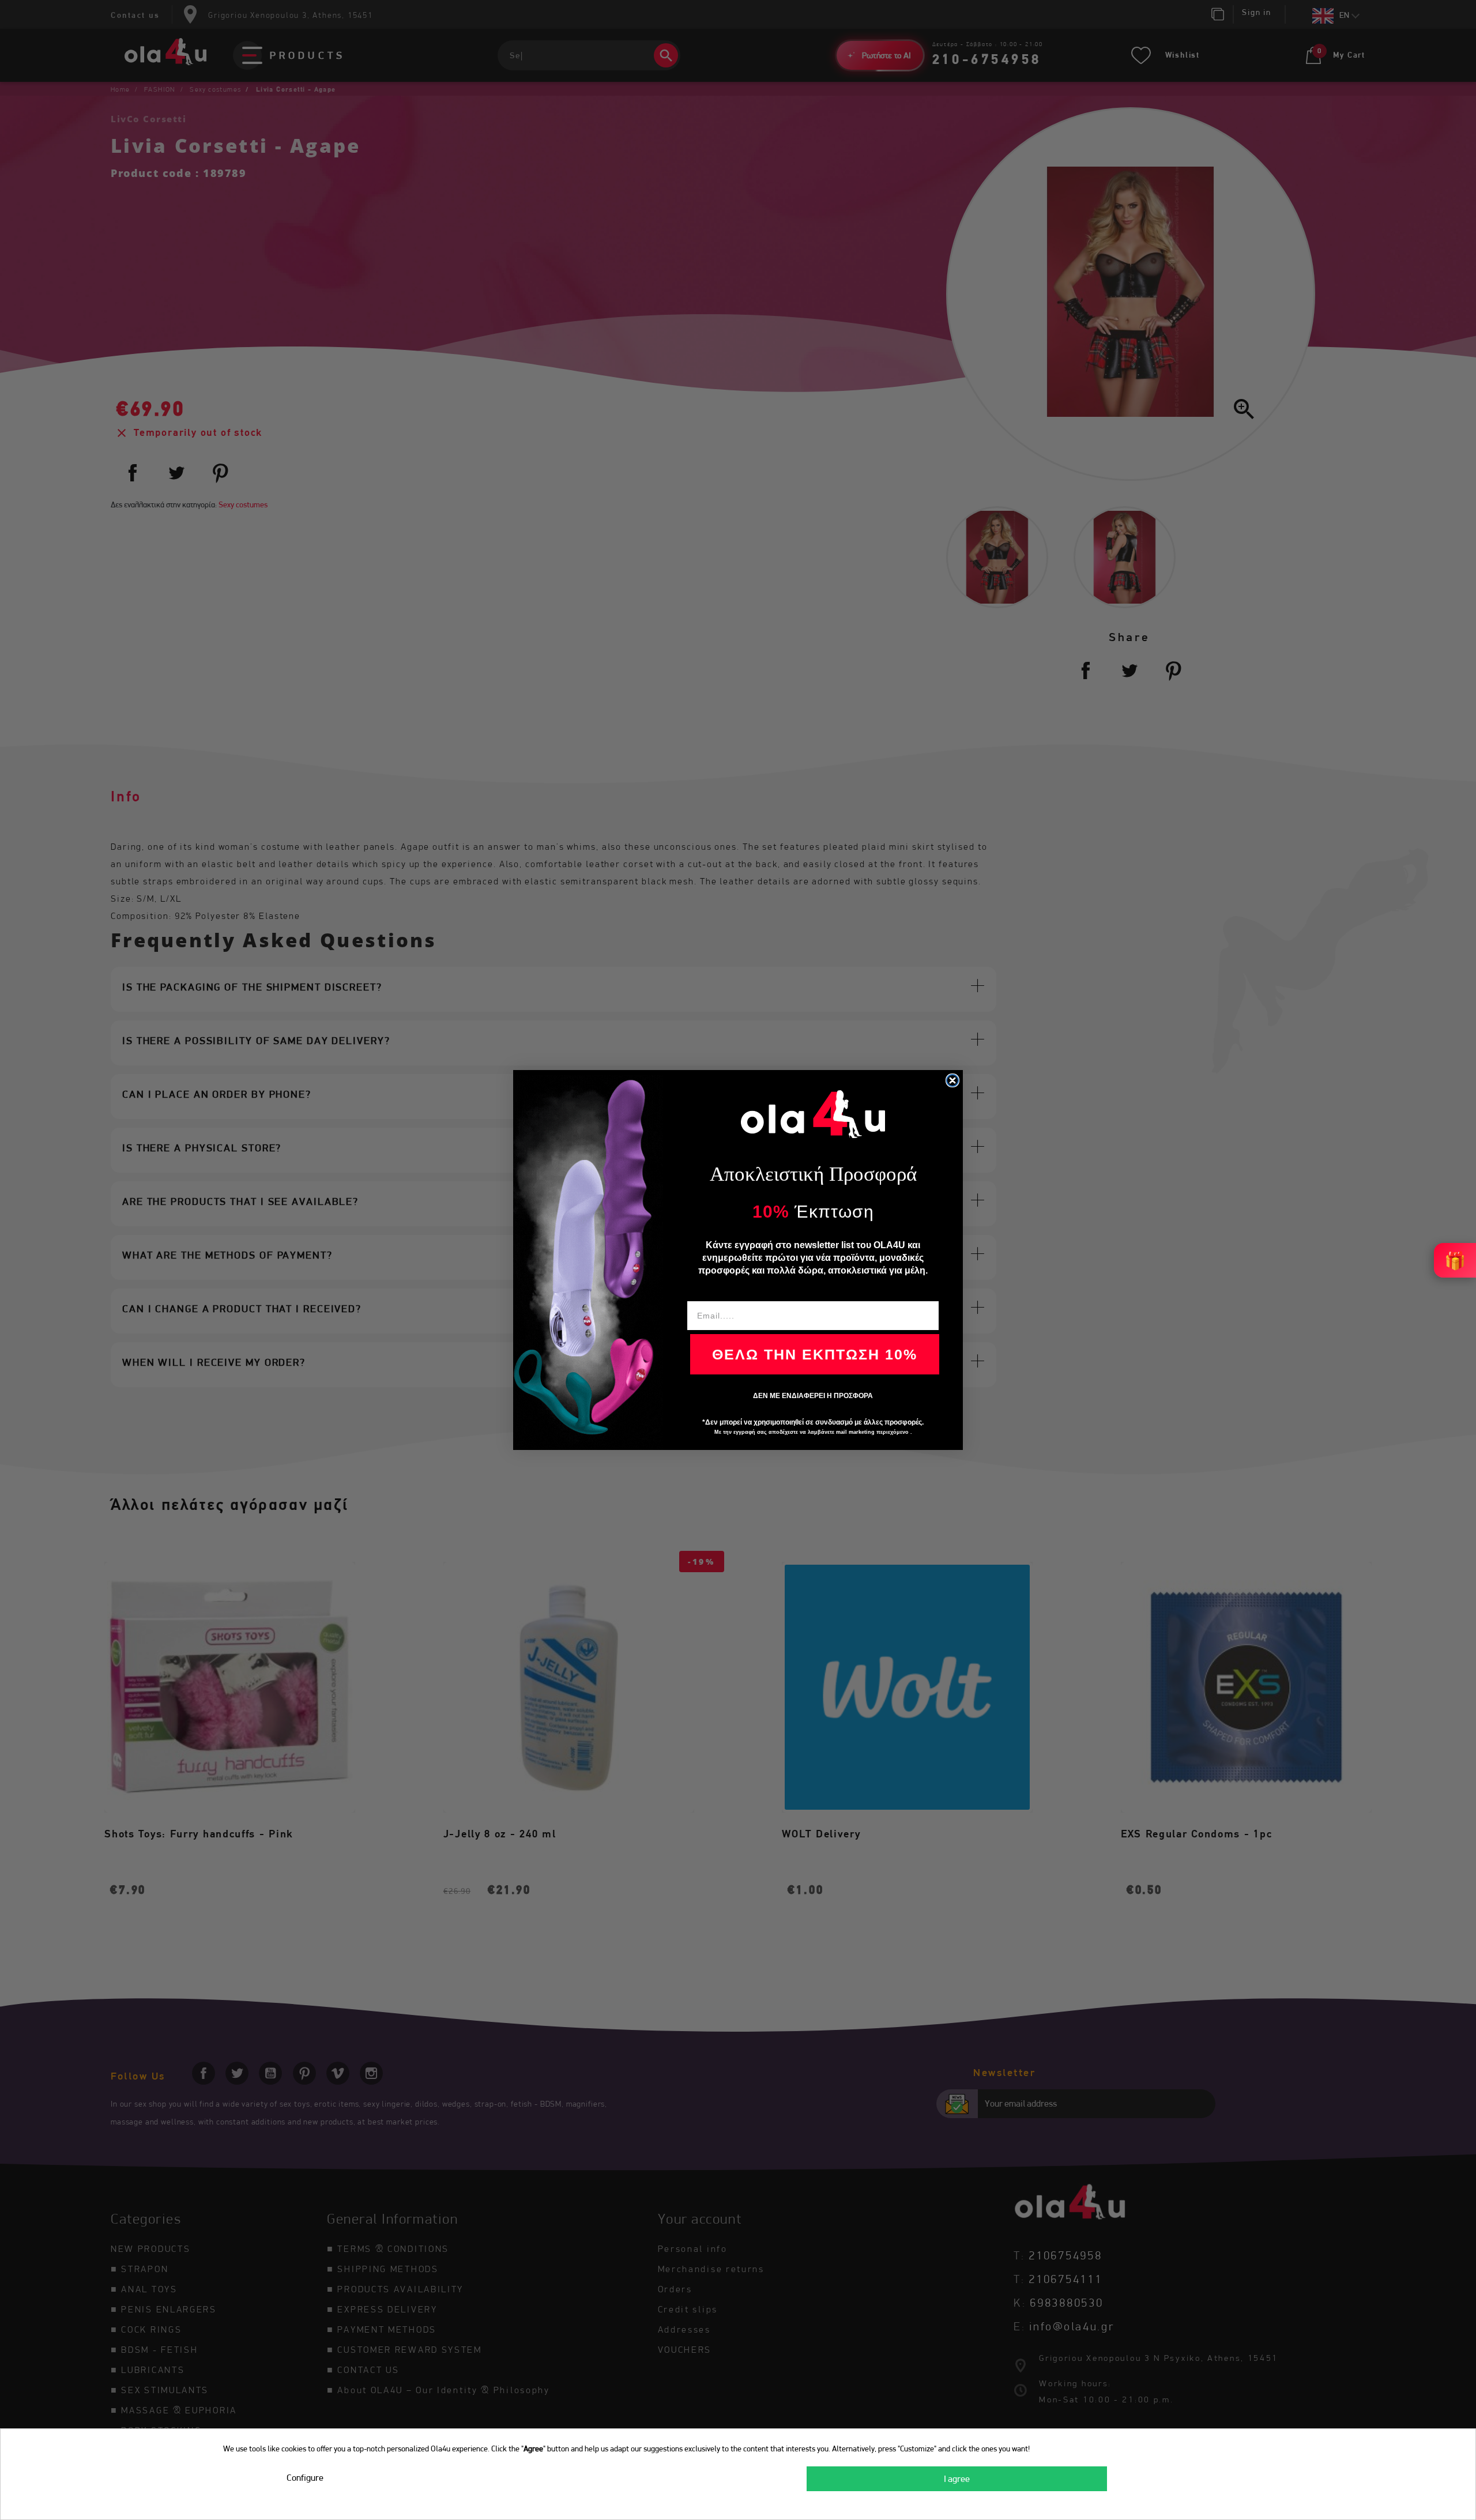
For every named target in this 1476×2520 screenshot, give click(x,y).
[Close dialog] (952, 1080)
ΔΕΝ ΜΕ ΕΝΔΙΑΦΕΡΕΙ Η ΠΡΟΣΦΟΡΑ (813, 1396)
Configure (305, 2478)
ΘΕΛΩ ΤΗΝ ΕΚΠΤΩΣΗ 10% (815, 1354)
